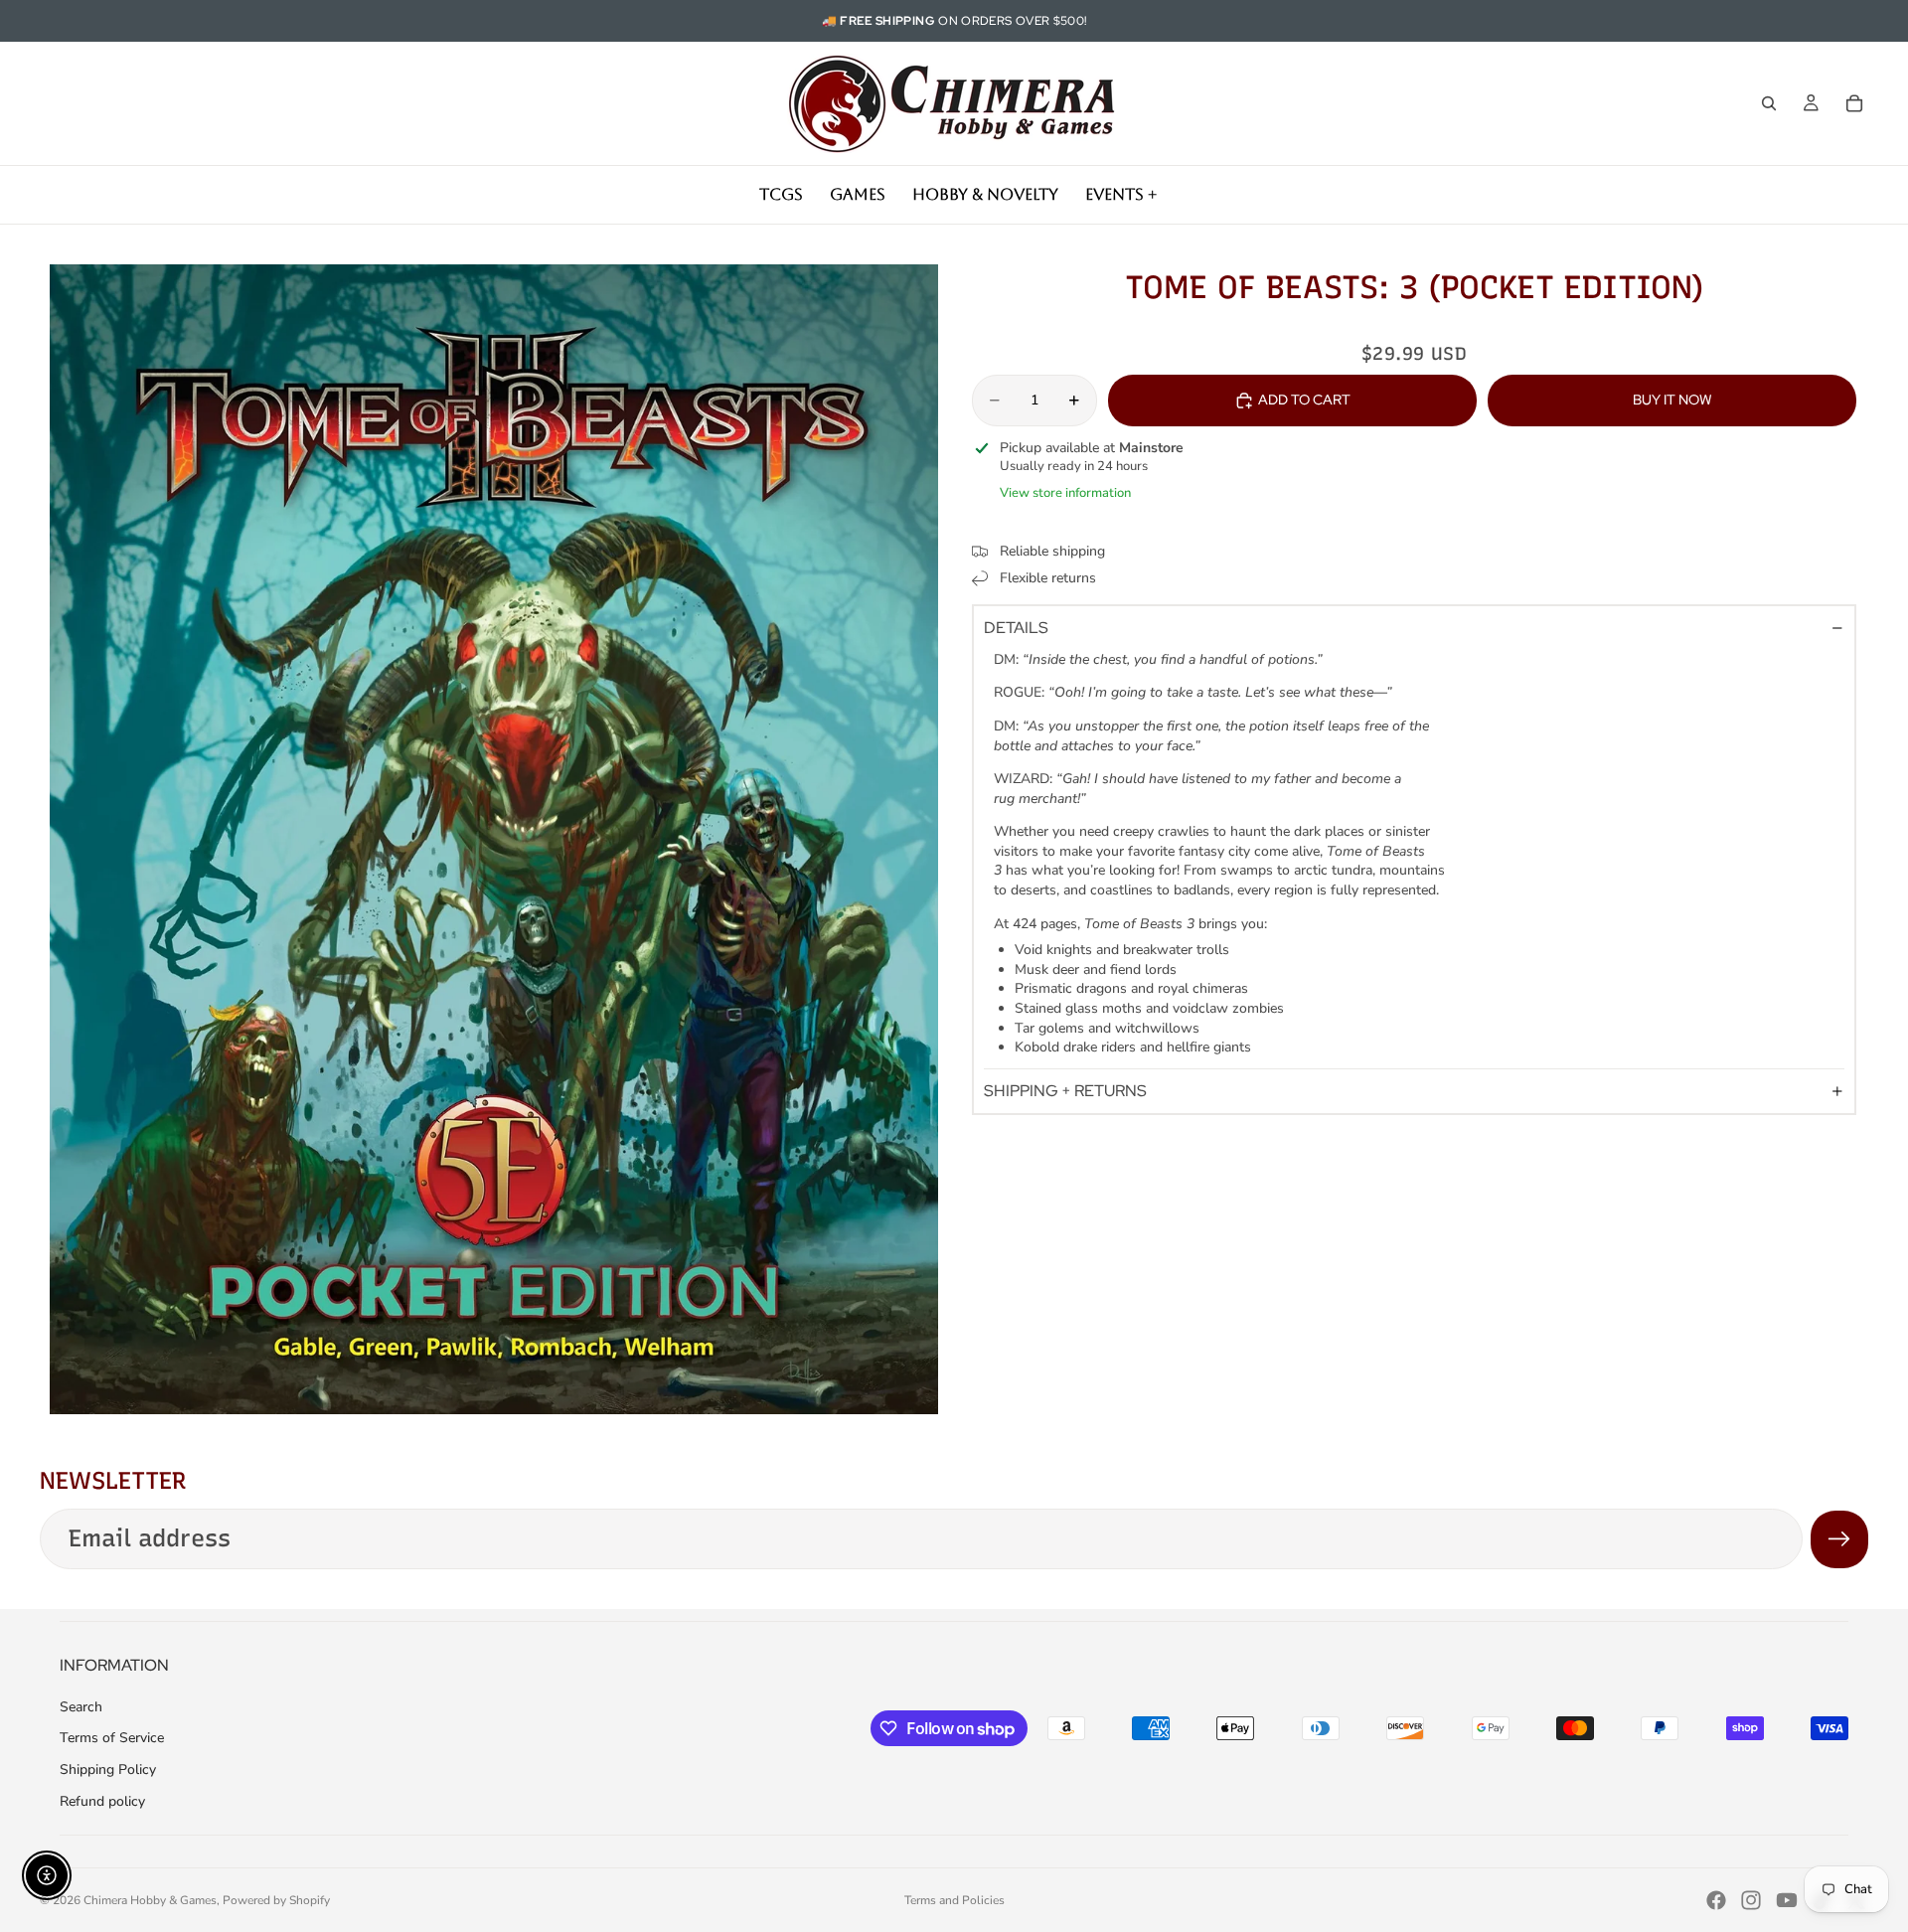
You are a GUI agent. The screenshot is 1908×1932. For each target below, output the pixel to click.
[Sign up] (1839, 1539)
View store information (1065, 493)
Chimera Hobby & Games (150, 1900)
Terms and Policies (954, 1900)
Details (1016, 628)
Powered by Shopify (276, 1900)
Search (81, 1707)
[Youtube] (1787, 1900)
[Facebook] (1716, 1900)
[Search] (1769, 103)
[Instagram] (1751, 1900)
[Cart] (1854, 103)
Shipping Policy (108, 1770)
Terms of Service (112, 1738)
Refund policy (102, 1801)
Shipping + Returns (1065, 1092)
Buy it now (1672, 400)
